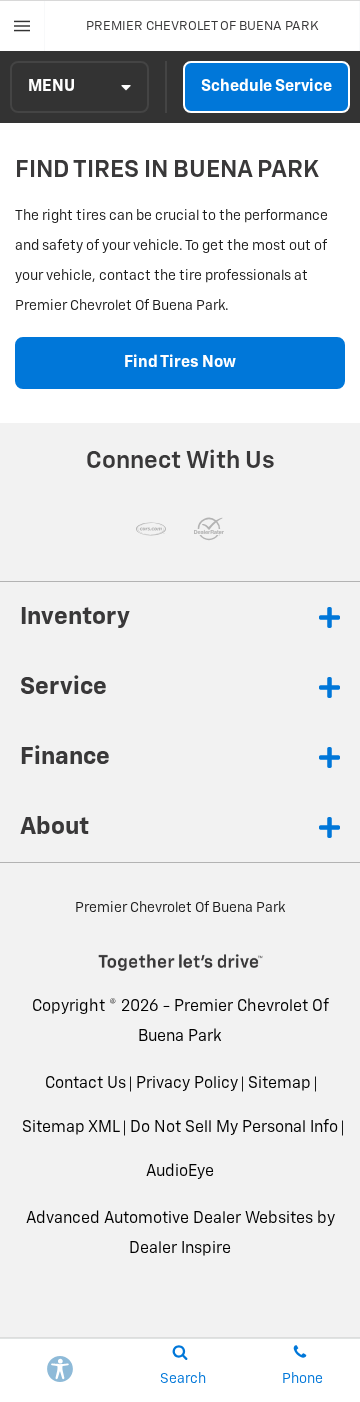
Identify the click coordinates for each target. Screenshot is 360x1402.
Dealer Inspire (180, 1249)
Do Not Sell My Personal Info (234, 1128)
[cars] (151, 529)
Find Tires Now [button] (180, 363)
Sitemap (279, 1084)
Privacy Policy (187, 1084)
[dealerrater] (209, 529)
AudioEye (180, 1172)
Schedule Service (266, 87)
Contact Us (85, 1084)
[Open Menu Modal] (22, 26)
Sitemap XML (71, 1128)
